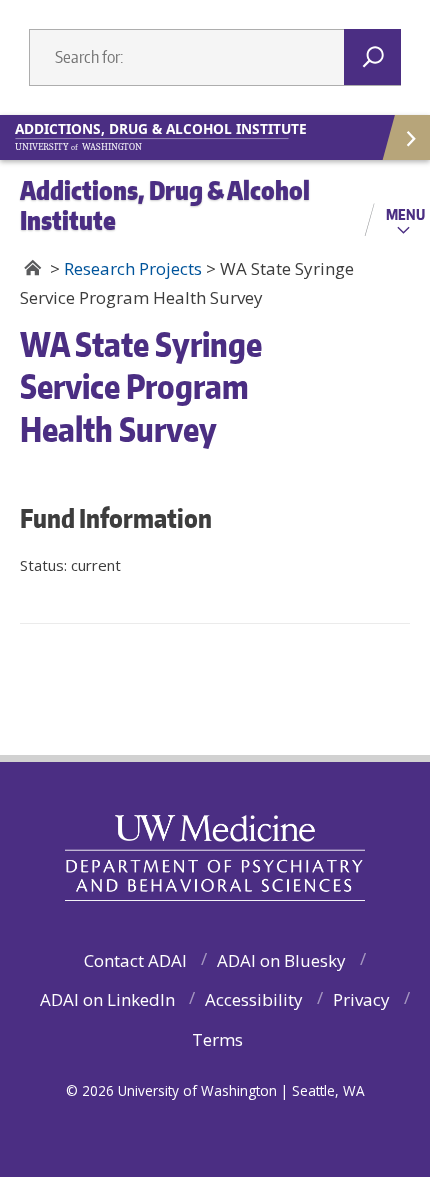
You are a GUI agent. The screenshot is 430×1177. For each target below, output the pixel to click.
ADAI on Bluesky (281, 960)
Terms (217, 1039)
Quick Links (405, 137)
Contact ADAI (135, 960)
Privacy (361, 999)
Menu (405, 214)
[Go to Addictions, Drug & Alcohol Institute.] (32, 268)
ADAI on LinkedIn (107, 999)
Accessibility (254, 999)
